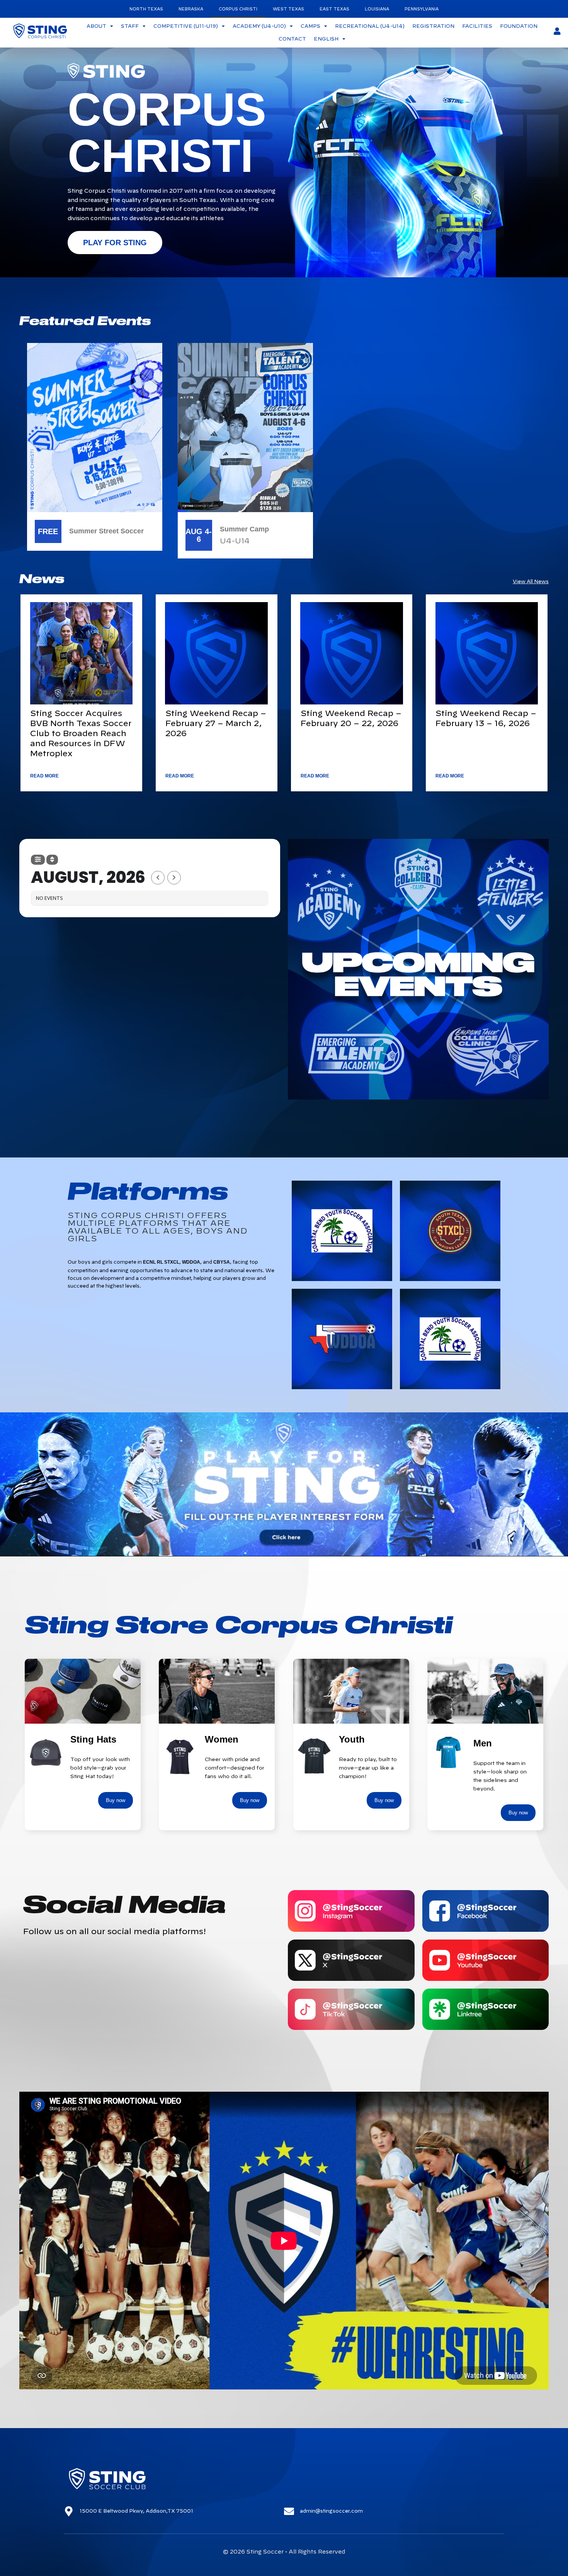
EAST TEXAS (334, 9)
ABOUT (96, 26)
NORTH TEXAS (146, 9)
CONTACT (292, 39)
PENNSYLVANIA (422, 9)
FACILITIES (477, 26)
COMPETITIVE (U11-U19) (186, 26)
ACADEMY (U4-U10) (259, 26)
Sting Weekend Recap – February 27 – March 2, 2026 (216, 723)
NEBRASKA (191, 9)
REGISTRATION (433, 26)
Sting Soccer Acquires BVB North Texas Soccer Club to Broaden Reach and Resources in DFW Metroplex (81, 733)
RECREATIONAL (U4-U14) (370, 26)
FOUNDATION (519, 26)
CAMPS (310, 26)
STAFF (130, 26)
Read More (44, 776)
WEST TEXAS (288, 9)
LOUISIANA (377, 9)
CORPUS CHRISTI (238, 9)
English (326, 39)
